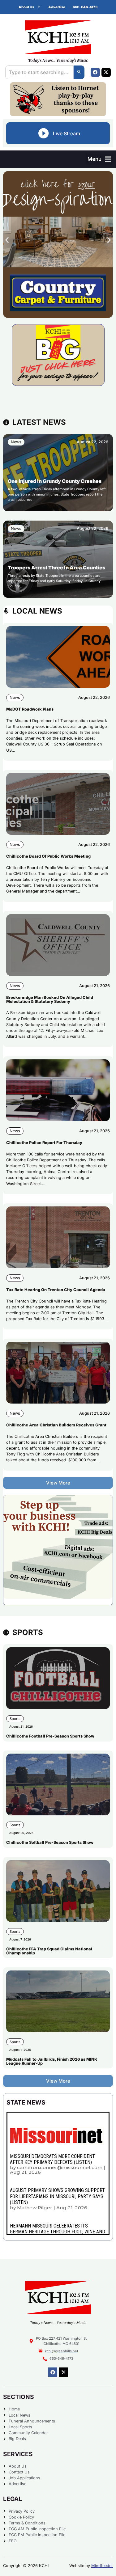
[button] (99, 159)
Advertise (57, 7)
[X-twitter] (106, 72)
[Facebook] (95, 72)
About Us (26, 7)
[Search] (79, 72)
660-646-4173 (85, 7)
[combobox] (39, 72)
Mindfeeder (102, 2566)
